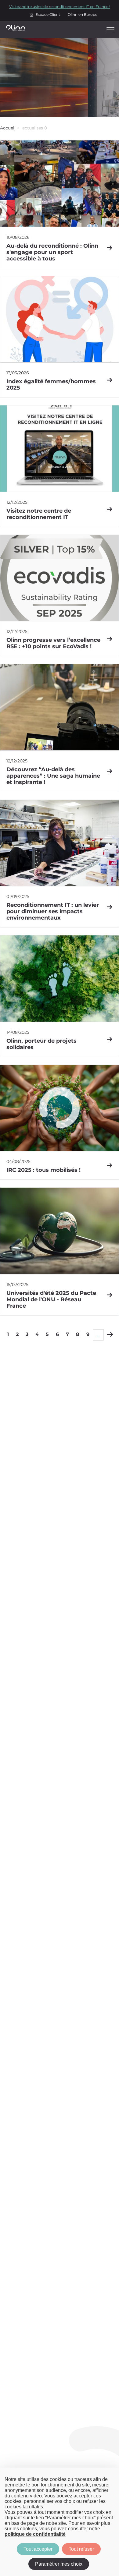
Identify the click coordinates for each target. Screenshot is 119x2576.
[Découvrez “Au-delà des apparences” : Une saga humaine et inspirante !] (60, 728)
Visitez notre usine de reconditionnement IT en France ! (60, 7)
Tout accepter (38, 2549)
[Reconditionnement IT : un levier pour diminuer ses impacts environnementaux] (60, 864)
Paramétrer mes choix (59, 2564)
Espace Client (48, 14)
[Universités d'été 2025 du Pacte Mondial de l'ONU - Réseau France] (60, 1251)
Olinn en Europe (83, 14)
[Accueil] (16, 28)
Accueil (8, 128)
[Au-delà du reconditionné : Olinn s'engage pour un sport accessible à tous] (60, 204)
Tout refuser (81, 2549)
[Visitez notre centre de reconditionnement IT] (60, 466)
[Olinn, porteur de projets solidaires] (60, 996)
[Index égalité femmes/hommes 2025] (60, 337)
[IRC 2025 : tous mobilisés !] (60, 1122)
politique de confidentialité (35, 2534)
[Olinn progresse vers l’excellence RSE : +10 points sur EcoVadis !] (60, 595)
